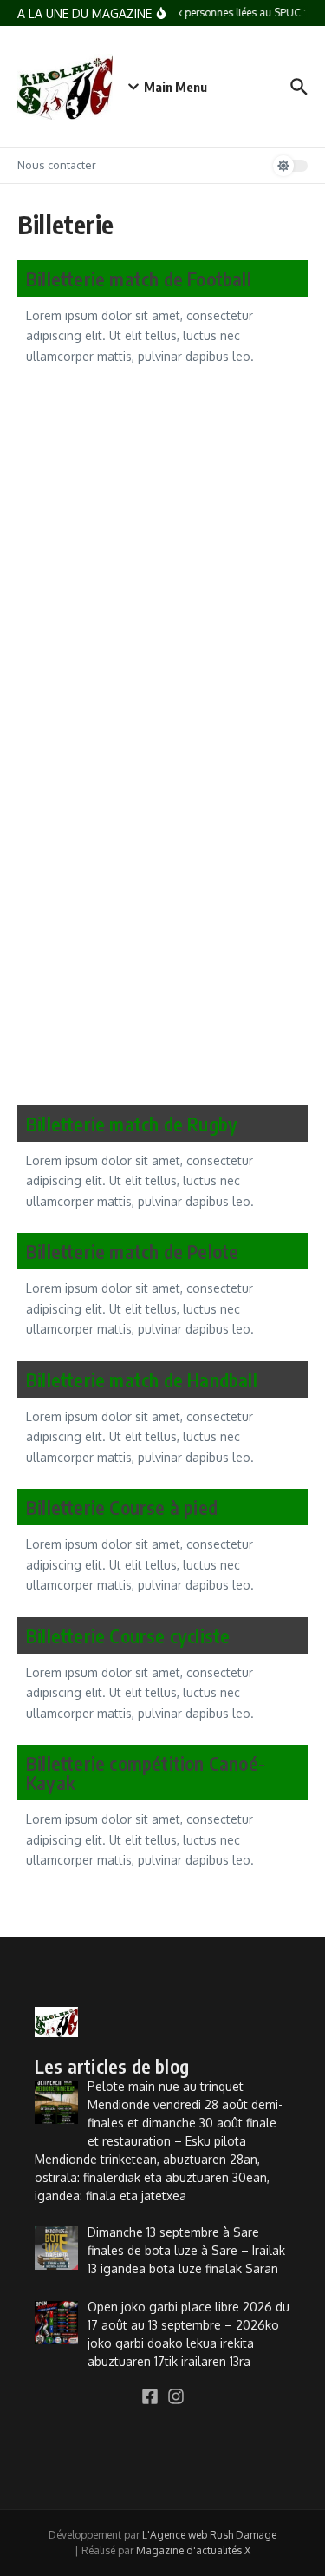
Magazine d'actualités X (193, 2550)
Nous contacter (57, 165)
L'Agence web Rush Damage (209, 2535)
